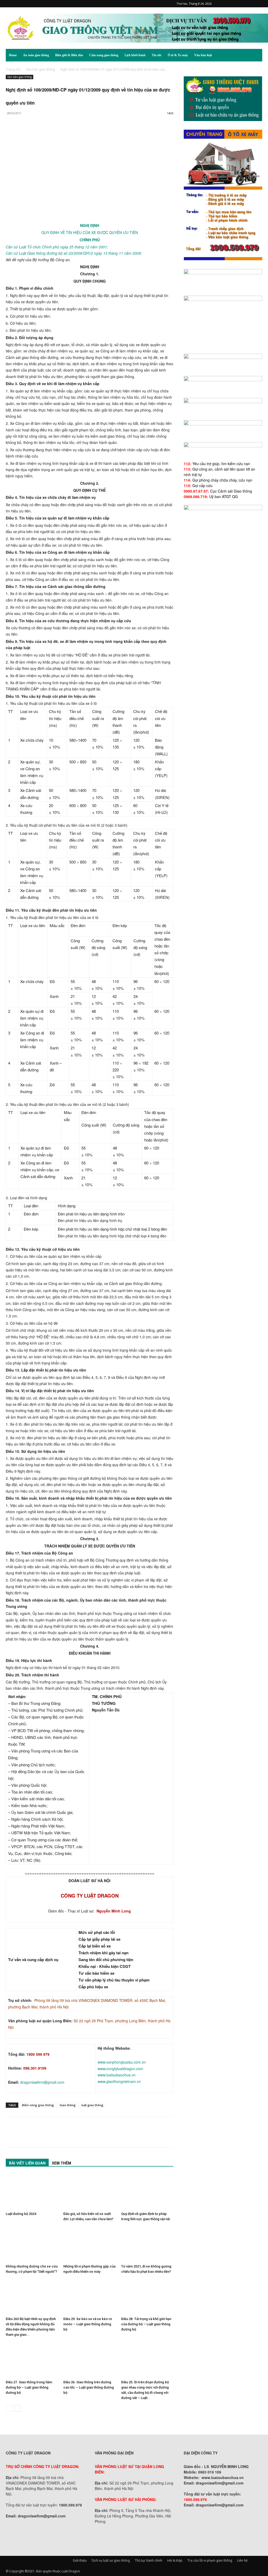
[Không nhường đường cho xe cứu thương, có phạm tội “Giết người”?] (32, 2244)
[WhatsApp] (47, 134)
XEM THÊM (62, 2163)
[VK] (71, 134)
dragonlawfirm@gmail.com (42, 2082)
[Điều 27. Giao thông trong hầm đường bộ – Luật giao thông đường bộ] (32, 2360)
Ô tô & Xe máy (178, 55)
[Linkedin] (59, 134)
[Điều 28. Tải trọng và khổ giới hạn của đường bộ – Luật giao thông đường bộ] (147, 2297)
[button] (256, 56)
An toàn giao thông (36, 55)
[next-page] (17, 2408)
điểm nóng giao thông (38, 2105)
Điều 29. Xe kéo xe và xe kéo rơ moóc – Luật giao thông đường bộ (88, 2324)
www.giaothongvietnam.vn (119, 2081)
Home (13, 55)
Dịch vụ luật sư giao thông (111, 2560)
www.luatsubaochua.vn (117, 2075)
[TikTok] (241, 4)
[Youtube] (258, 4)
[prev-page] (9, 2408)
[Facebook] (224, 4)
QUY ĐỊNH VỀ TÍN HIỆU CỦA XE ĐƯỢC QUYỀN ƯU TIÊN (90, 232)
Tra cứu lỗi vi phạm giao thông (210, 2560)
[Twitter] (250, 4)
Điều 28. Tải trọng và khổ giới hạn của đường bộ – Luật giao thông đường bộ (146, 2324)
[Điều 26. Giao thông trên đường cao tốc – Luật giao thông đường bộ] (89, 2360)
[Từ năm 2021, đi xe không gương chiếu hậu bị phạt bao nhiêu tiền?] (147, 2244)
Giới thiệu (80, 2560)
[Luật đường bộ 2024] (32, 2192)
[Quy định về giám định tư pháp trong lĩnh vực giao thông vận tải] (147, 2192)
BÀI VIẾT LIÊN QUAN (27, 2163)
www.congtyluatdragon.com (120, 2069)
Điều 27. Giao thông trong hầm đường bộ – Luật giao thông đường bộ (29, 2387)
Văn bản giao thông (41, 69)
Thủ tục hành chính (149, 2560)
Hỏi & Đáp (175, 2560)
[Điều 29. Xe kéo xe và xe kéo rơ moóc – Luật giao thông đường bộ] (89, 2297)
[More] (83, 134)
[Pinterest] (232, 4)
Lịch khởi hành (135, 55)
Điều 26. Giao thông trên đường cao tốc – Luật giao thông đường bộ (89, 2387)
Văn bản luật (203, 55)
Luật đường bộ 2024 (21, 2214)
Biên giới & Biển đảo (69, 55)
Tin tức (157, 55)
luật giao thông (92, 2105)
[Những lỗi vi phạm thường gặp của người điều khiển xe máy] (89, 2244)
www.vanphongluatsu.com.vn (122, 2062)
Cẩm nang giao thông (104, 55)
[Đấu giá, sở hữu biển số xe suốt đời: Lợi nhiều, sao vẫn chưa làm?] (89, 2192)
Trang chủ (13, 69)
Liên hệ (242, 2560)
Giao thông (68, 2105)
